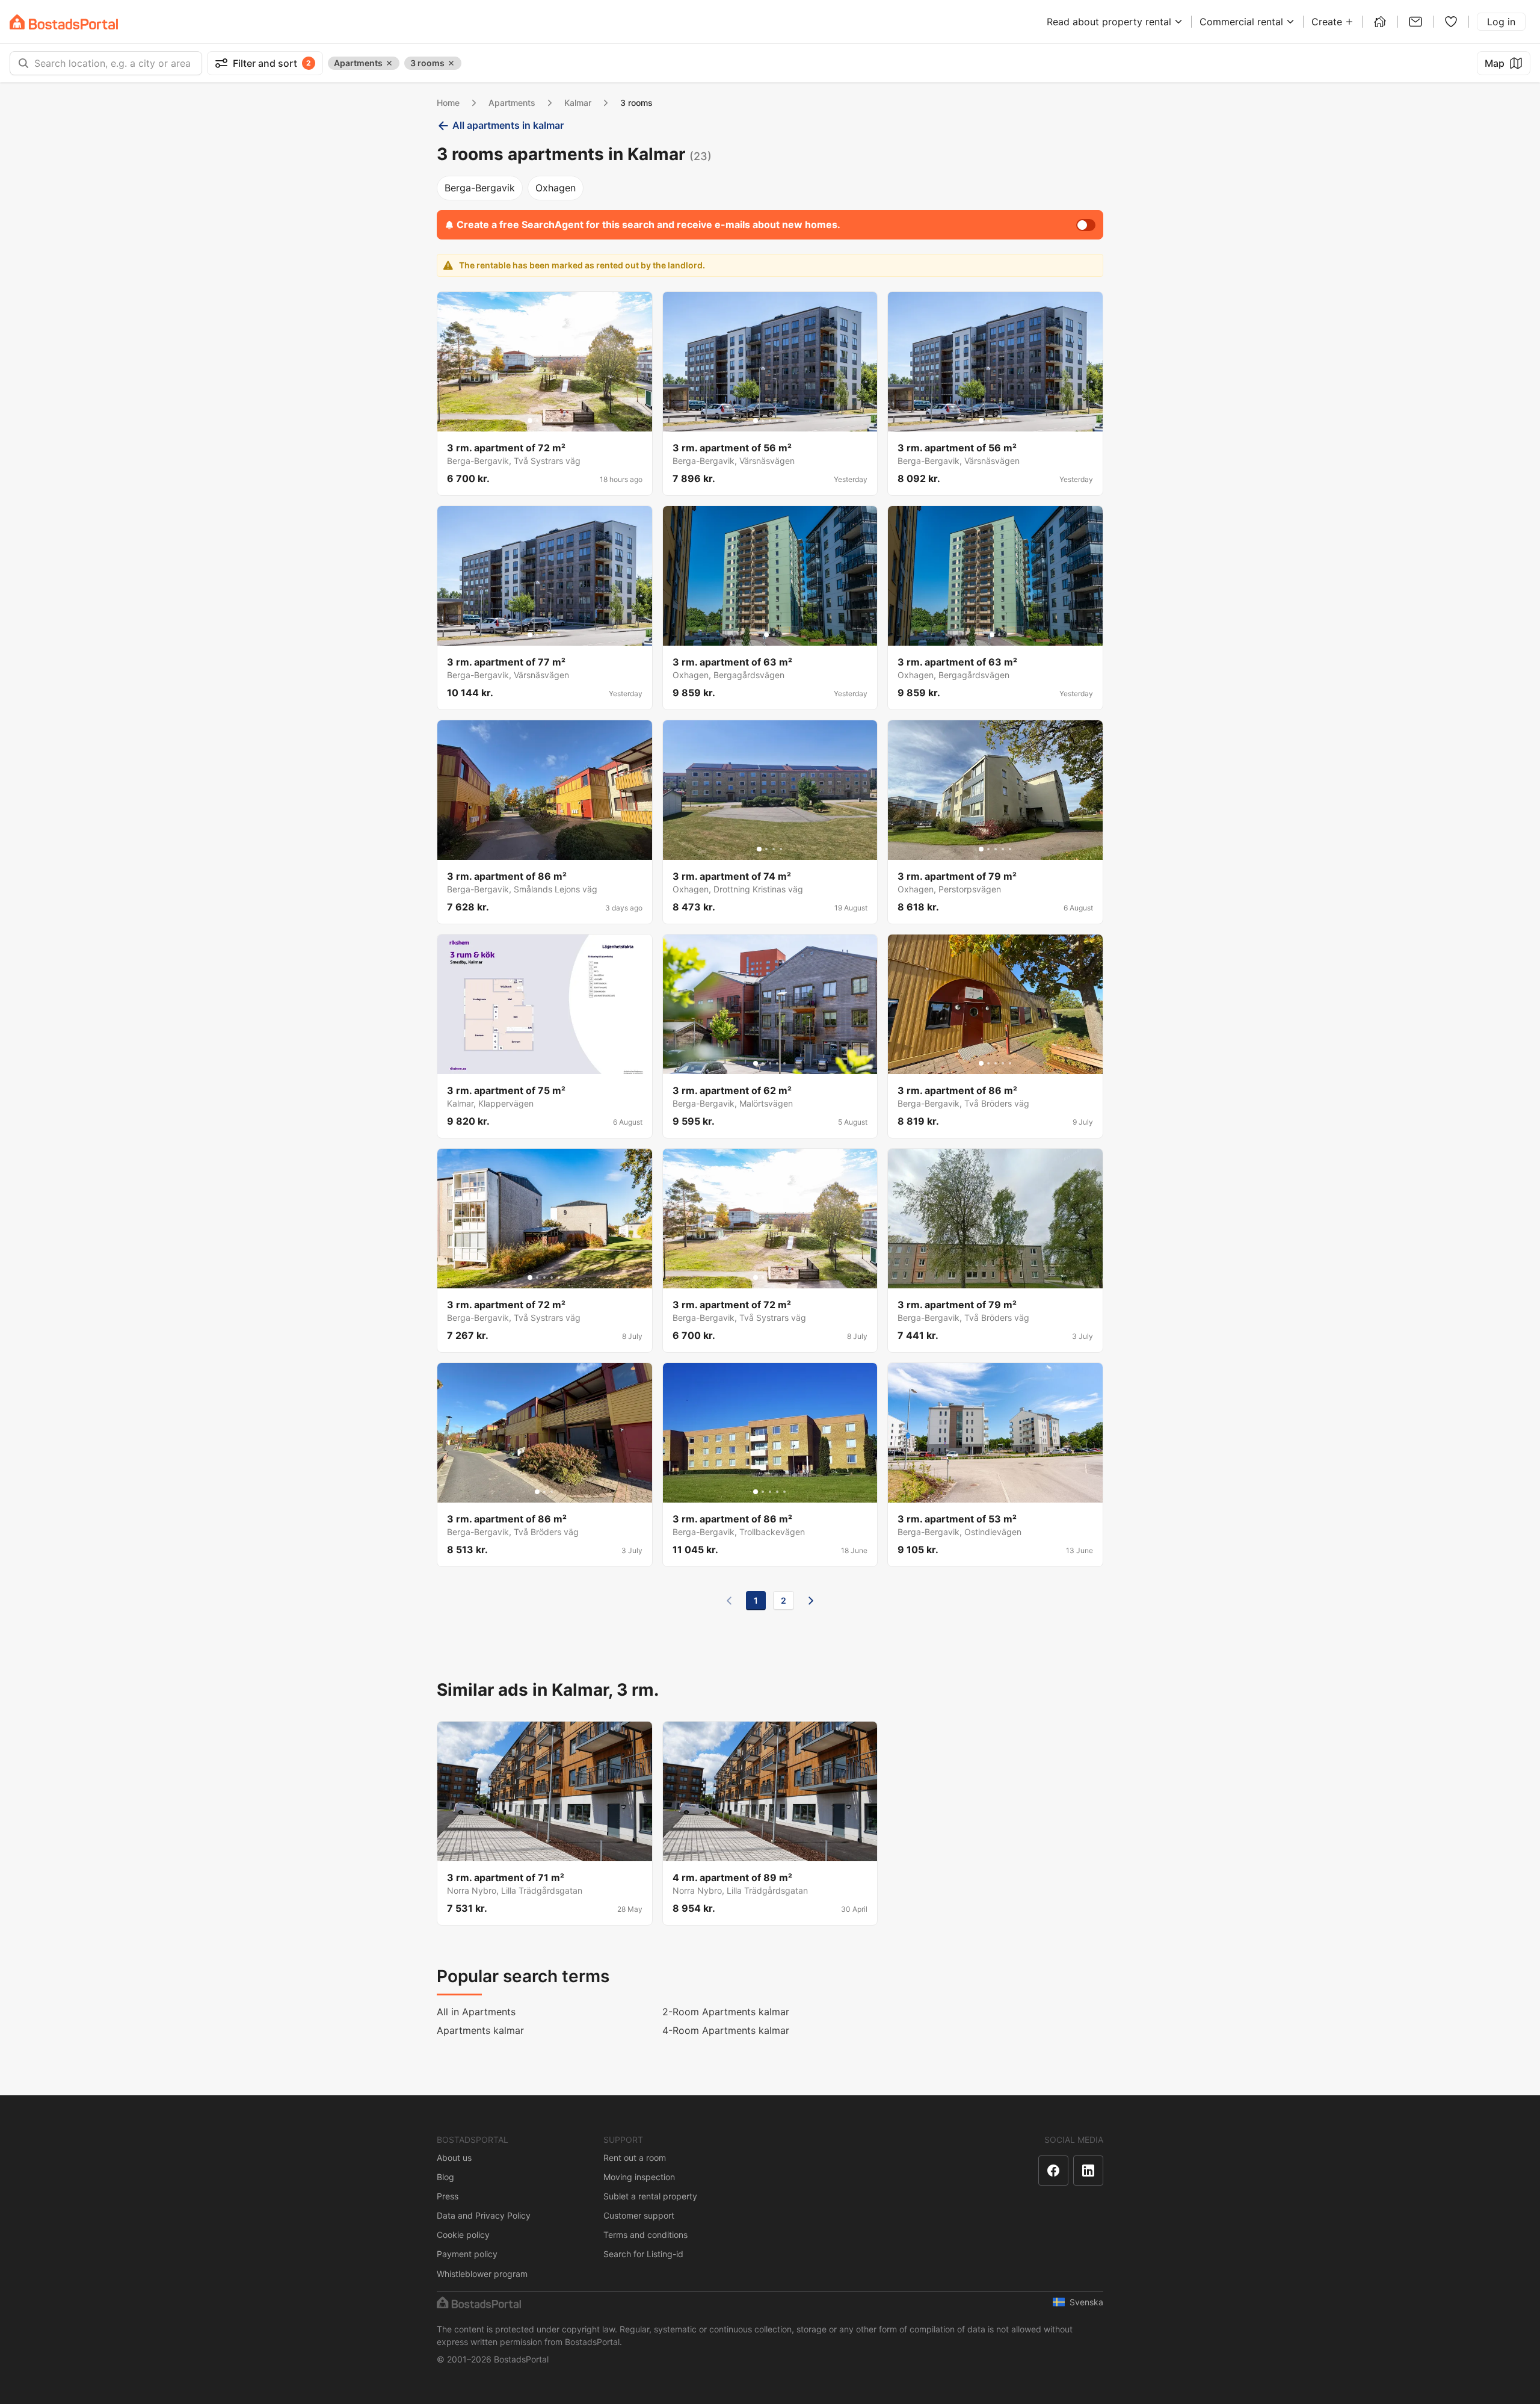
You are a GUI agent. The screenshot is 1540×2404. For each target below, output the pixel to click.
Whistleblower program (482, 2274)
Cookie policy (463, 2235)
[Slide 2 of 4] (766, 849)
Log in (1501, 22)
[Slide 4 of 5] (552, 421)
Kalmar (578, 103)
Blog (445, 2177)
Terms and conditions (645, 2235)
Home (448, 103)
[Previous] (729, 1601)
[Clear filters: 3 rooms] (451, 63)
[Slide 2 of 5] (537, 421)
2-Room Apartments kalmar (726, 2012)
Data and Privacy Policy (484, 2215)
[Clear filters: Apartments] (389, 63)
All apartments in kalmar (508, 125)
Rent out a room (635, 2158)
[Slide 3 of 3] (552, 1492)
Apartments (512, 103)
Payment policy (467, 2254)
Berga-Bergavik (480, 188)
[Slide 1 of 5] (530, 421)
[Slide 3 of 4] (774, 849)
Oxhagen (556, 188)
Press (448, 2196)
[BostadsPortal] (64, 22)
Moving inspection (639, 2177)
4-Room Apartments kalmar (726, 2030)
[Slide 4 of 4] (781, 849)
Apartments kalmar (480, 2030)
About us (454, 2158)
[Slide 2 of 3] (544, 1492)
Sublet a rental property (650, 2196)
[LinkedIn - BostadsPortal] (1088, 2171)
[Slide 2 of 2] (774, 635)
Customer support (639, 2215)
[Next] (811, 1601)
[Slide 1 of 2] (766, 635)
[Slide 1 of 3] (537, 1492)
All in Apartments (476, 2012)
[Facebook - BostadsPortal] (1053, 2171)
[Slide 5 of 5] (559, 421)
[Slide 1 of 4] (759, 849)
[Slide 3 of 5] (544, 421)
